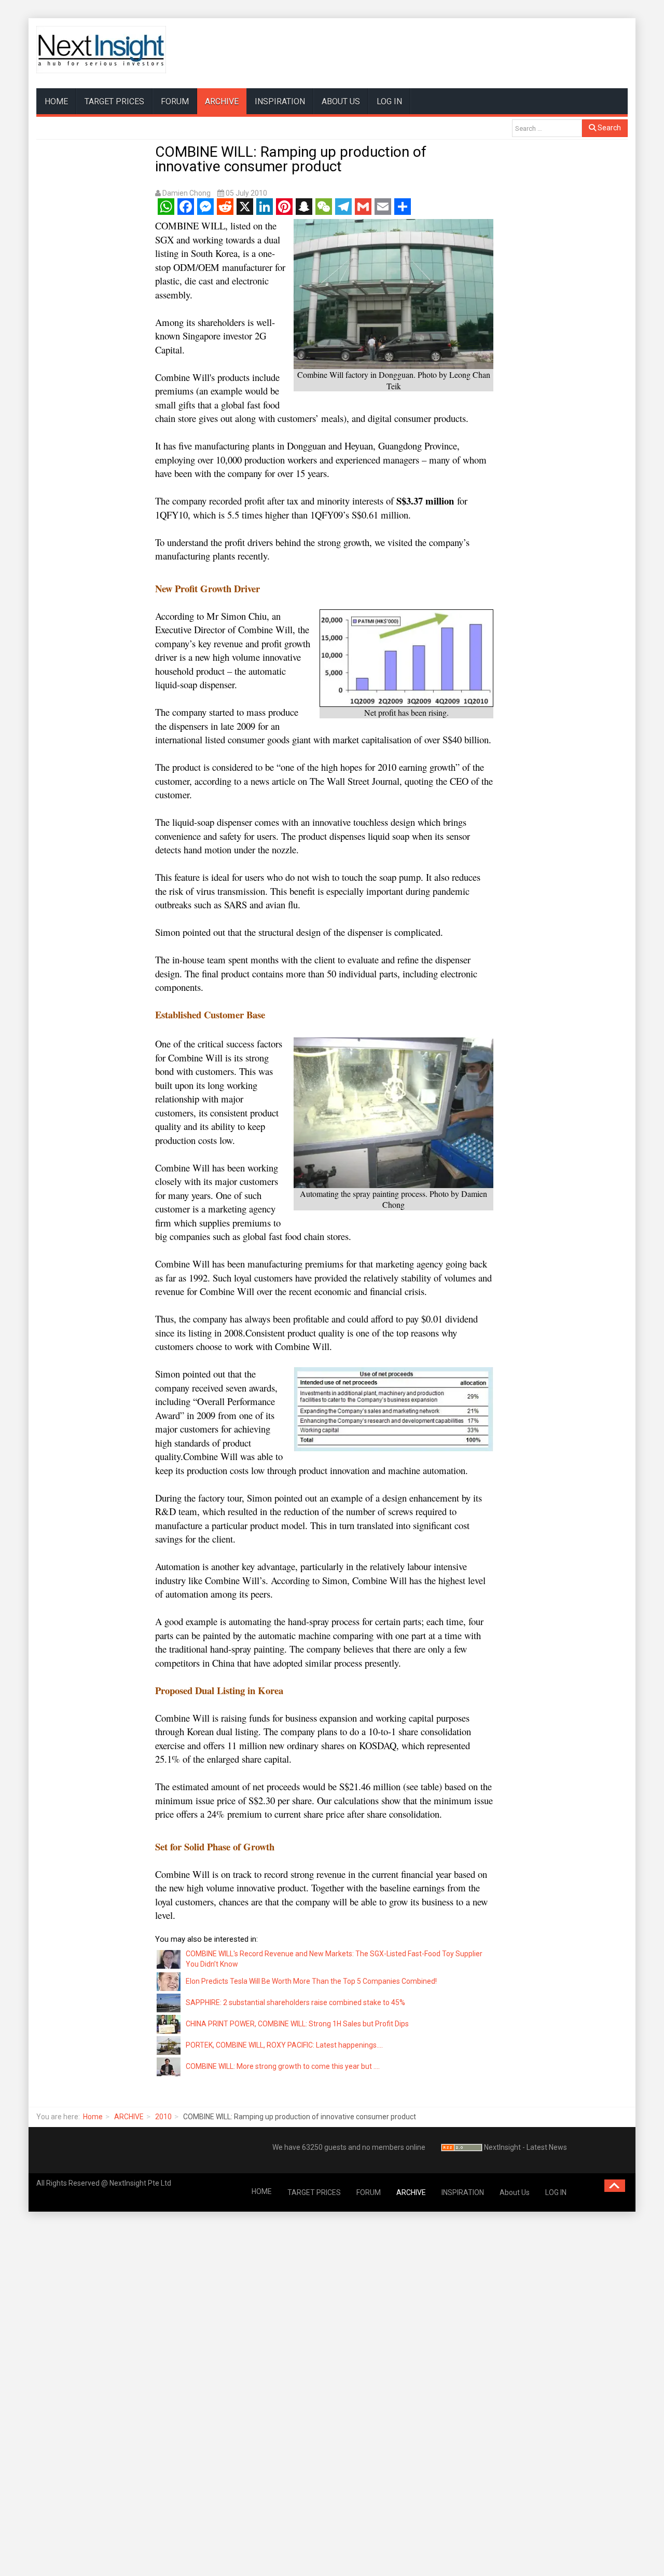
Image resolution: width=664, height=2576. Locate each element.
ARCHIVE (222, 101)
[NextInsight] (101, 50)
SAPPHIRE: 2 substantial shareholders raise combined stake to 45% (295, 2002)
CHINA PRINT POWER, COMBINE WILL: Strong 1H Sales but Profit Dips (297, 2024)
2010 (163, 2117)
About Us (341, 101)
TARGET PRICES (114, 101)
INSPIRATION (280, 101)
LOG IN (389, 101)
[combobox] (547, 128)
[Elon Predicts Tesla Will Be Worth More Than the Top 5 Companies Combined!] (169, 1981)
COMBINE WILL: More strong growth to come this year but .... (283, 2066)
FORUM (175, 101)
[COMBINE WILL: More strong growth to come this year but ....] (169, 2066)
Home (93, 2117)
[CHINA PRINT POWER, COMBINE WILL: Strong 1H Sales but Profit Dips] (169, 2023)
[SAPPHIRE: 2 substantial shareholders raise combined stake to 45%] (169, 2002)
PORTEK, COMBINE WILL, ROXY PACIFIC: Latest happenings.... (284, 2045)
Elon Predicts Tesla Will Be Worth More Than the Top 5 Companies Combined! (311, 1981)
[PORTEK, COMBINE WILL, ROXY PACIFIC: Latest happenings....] (169, 2045)
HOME (56, 101)
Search (608, 128)
